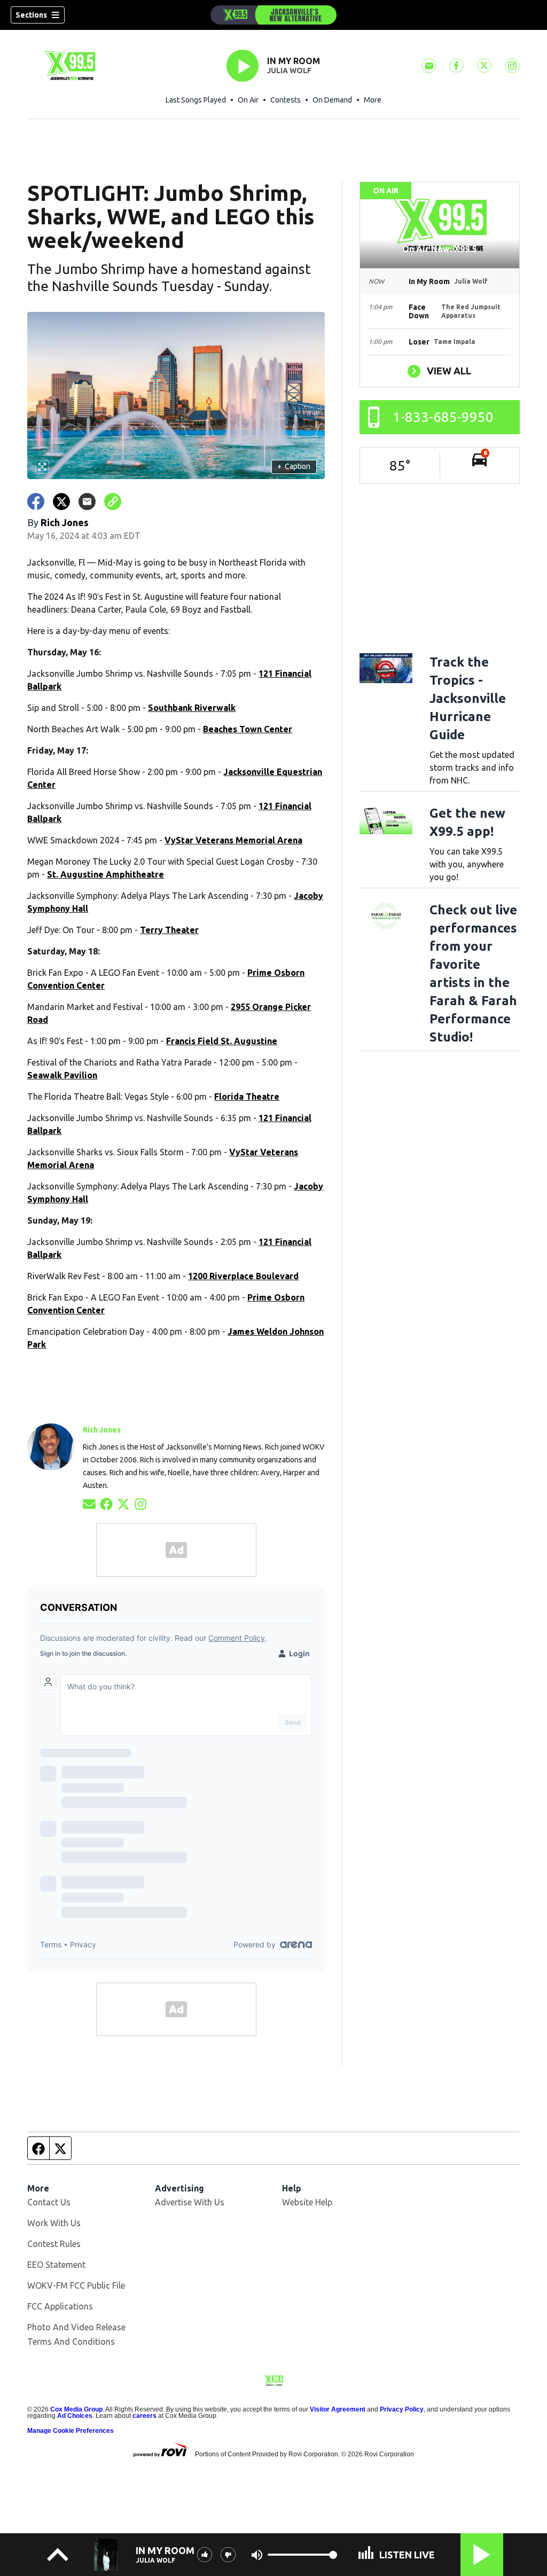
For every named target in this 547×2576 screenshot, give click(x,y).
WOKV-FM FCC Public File (76, 2285)
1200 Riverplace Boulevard (243, 1276)
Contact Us (49, 2202)
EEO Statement (56, 2265)
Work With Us (54, 2223)
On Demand (332, 100)
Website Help (307, 2202)
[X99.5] (273, 15)
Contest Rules (54, 2244)
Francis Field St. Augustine (222, 1041)
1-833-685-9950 (443, 417)
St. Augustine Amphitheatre (106, 874)
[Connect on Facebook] (106, 1503)
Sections (31, 15)
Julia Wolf (289, 71)
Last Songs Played (196, 100)
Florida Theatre (247, 1097)
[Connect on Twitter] (123, 1503)
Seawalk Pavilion (62, 1075)
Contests (286, 100)
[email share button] (87, 502)
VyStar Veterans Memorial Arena (233, 840)
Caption (294, 466)
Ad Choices (75, 2416)
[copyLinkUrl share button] (113, 502)
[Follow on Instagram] (140, 1503)
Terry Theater (169, 930)
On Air (248, 100)
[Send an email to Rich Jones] (89, 1503)
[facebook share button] (36, 502)
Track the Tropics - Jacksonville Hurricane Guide (468, 698)
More (373, 100)
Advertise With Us (190, 2202)
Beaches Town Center (248, 729)
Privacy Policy (402, 2409)
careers (144, 2416)
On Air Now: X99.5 (439, 249)
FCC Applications (60, 2306)
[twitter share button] (61, 502)
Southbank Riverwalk (192, 708)
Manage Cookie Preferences (71, 2431)
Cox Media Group (76, 2409)
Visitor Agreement (338, 2409)
